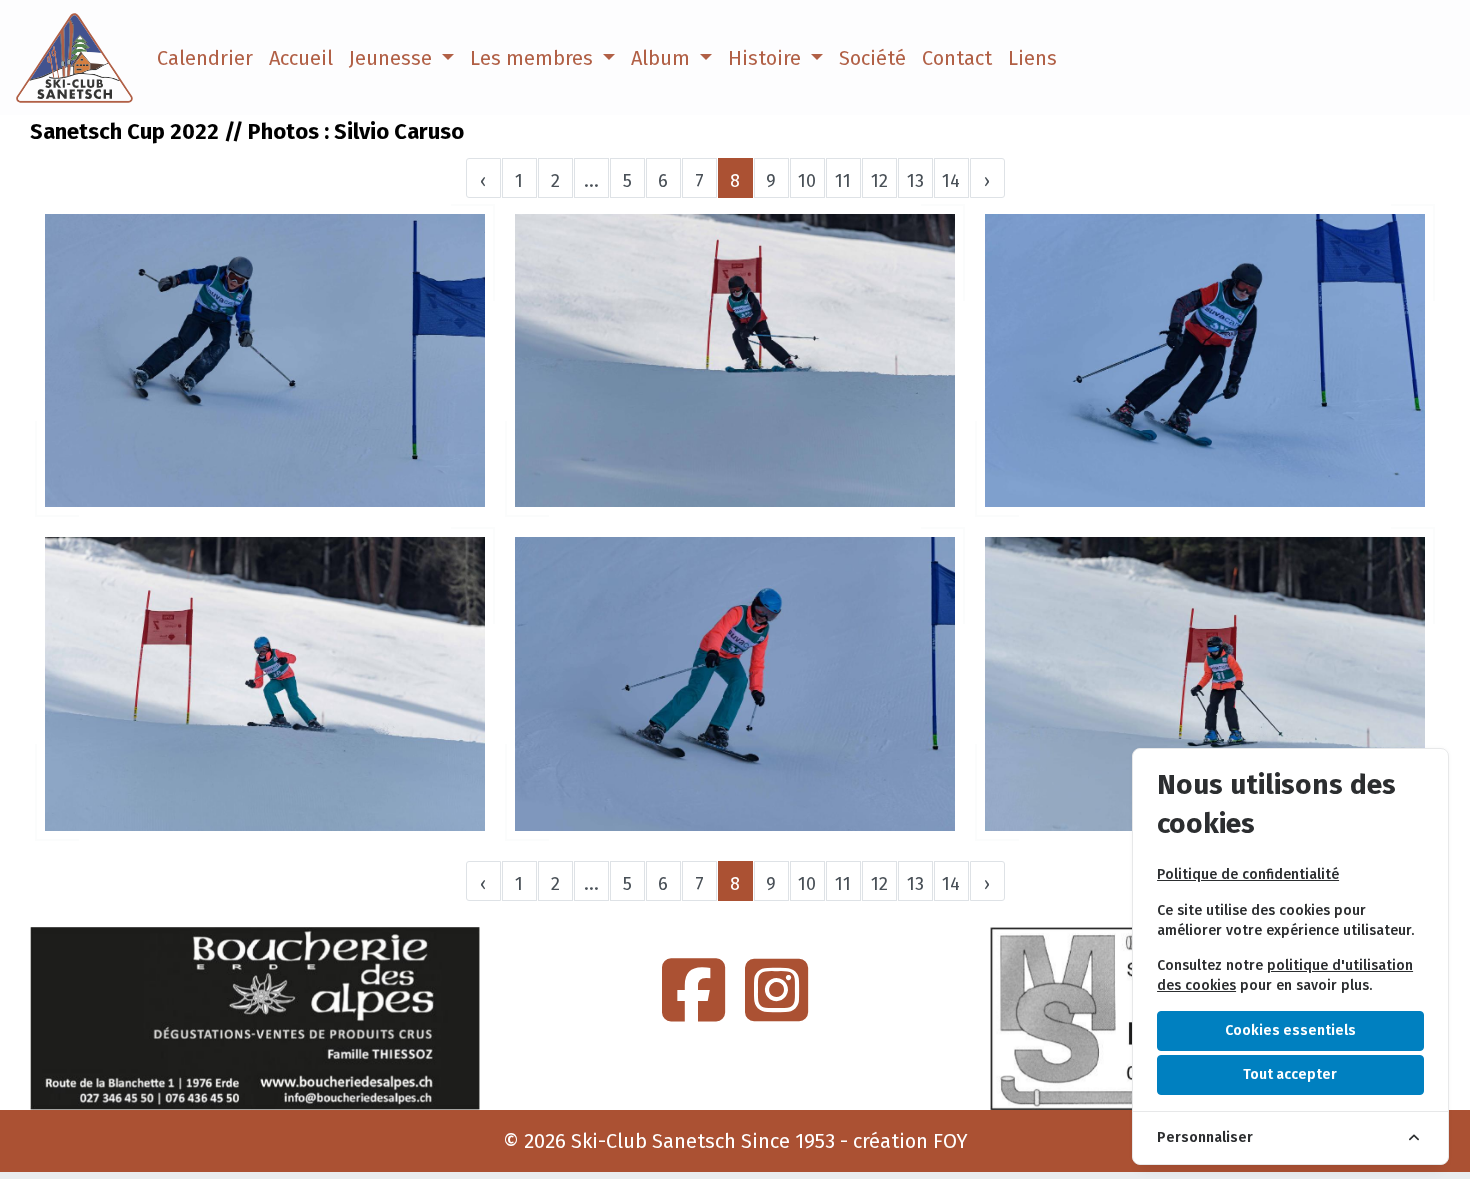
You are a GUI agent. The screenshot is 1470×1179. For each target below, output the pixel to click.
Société (872, 58)
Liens (1032, 58)
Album (663, 58)
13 (915, 181)
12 (879, 181)
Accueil (301, 58)
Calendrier (205, 58)
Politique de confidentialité (1248, 874)
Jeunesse (393, 58)
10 (807, 181)
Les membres (534, 58)
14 (951, 181)
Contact (957, 58)
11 (843, 181)
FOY (950, 1141)
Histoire (767, 58)
